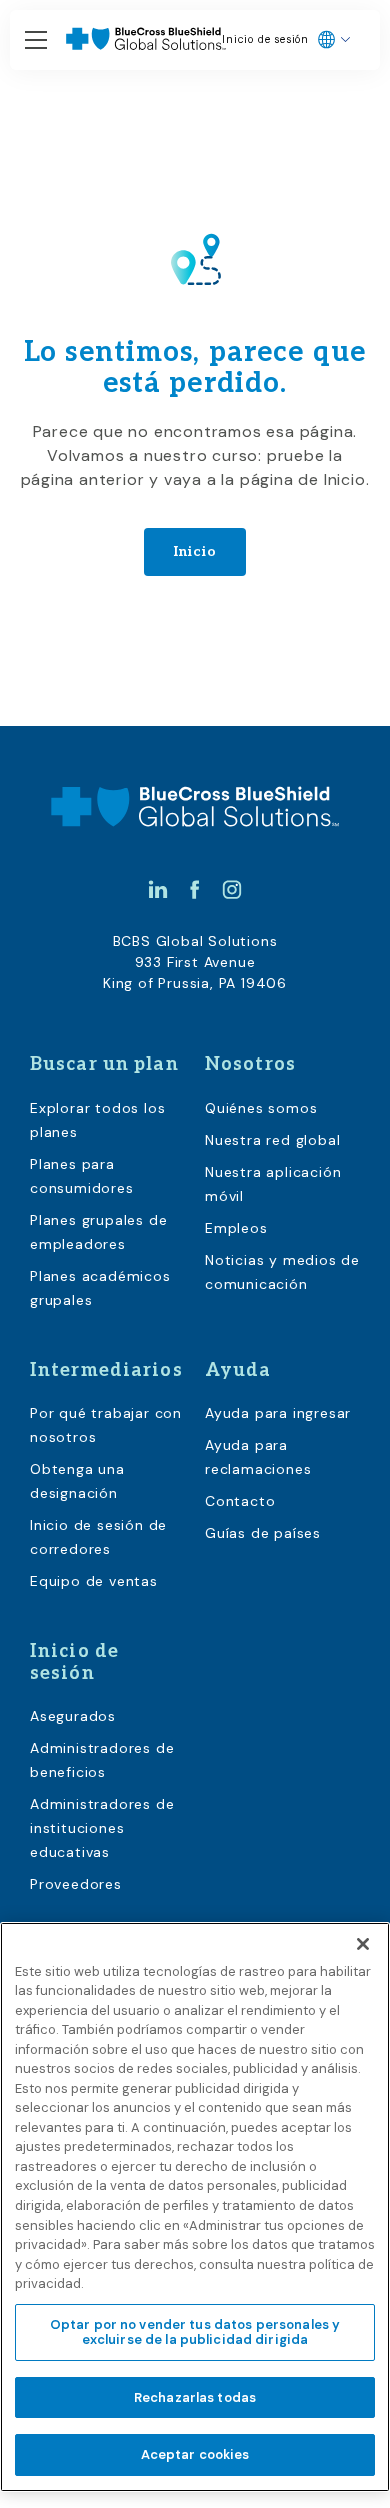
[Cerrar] (363, 1944)
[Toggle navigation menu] (36, 40)
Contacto (240, 1501)
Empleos (236, 1228)
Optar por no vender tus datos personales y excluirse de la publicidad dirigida (195, 2332)
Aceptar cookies (195, 2454)
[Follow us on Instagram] (232, 889)
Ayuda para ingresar (278, 1413)
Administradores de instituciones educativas (102, 1828)
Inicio (195, 551)
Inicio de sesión (265, 39)
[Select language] (334, 40)
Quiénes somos (261, 1108)
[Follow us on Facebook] (195, 889)
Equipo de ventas (94, 1581)
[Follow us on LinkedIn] (158, 889)
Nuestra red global (272, 1140)
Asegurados (73, 1716)
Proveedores (76, 1884)
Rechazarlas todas (195, 2397)
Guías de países (263, 1533)
